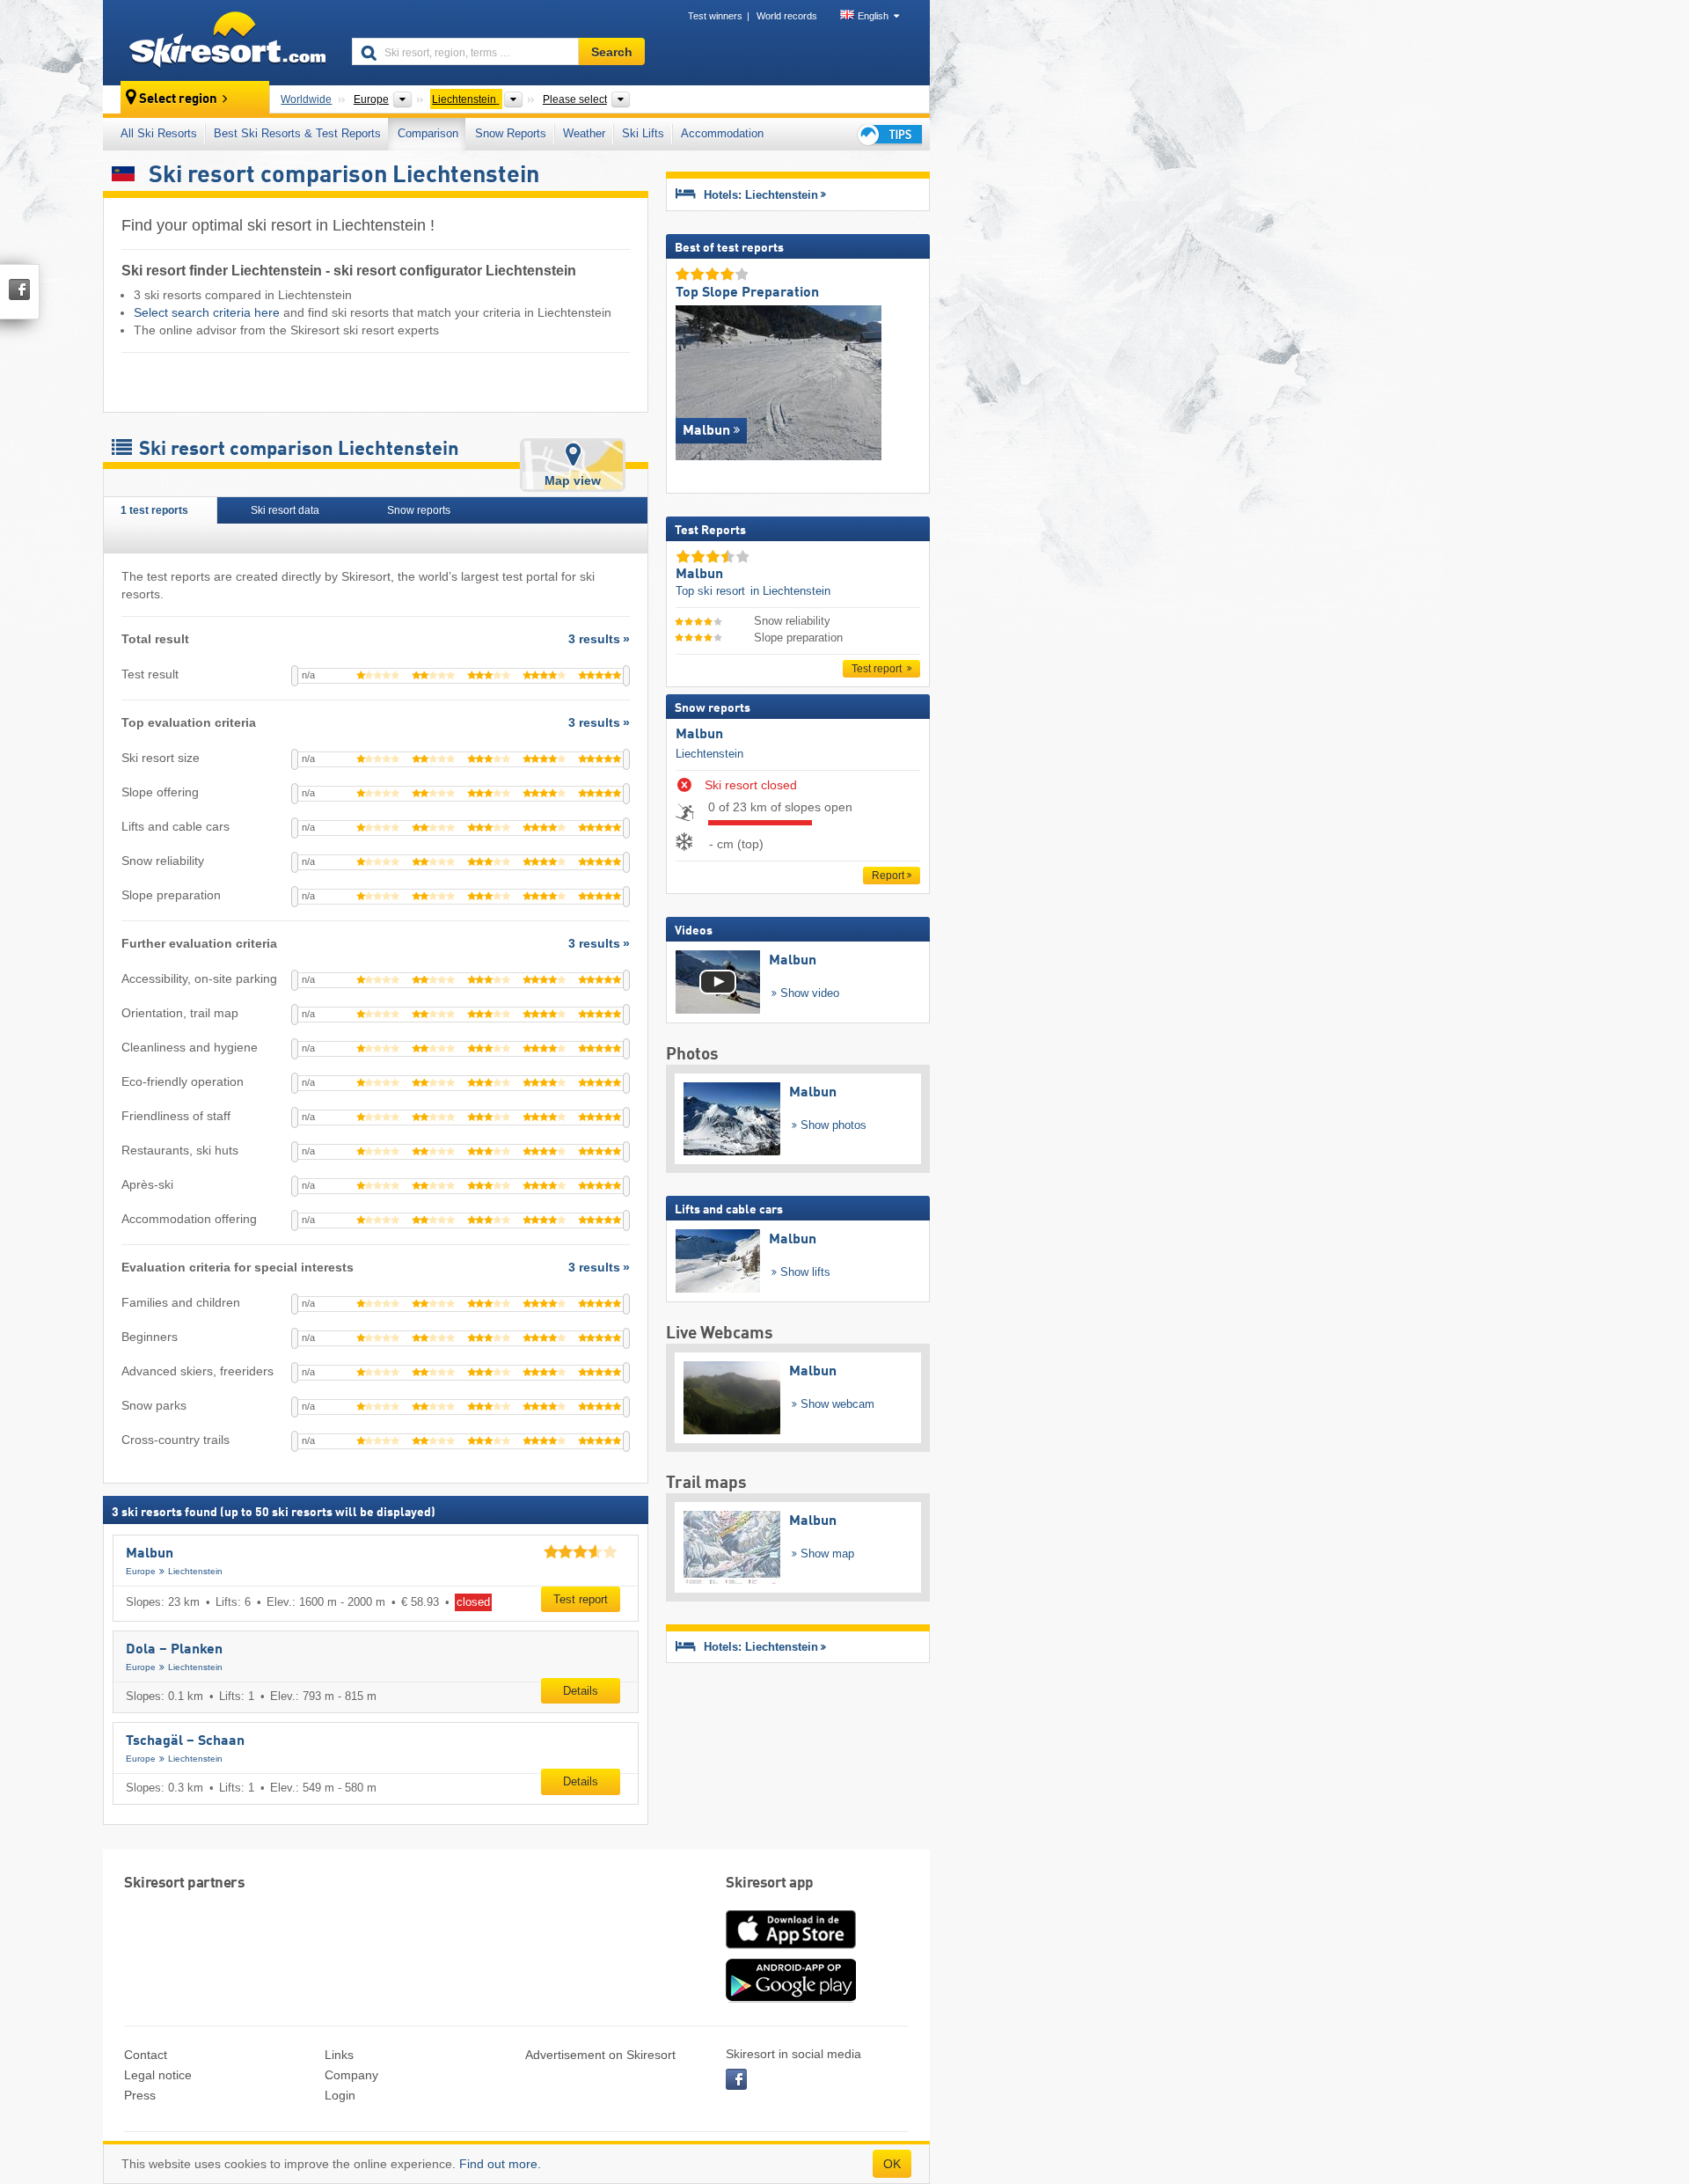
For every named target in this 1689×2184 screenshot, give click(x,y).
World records (787, 16)
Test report (581, 1599)
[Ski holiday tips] (888, 134)
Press (140, 2095)
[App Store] (791, 1950)
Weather (584, 133)
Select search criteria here (207, 312)
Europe (141, 1571)
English (873, 16)
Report (888, 876)
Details (581, 1691)
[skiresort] (219, 42)
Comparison (428, 133)
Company (351, 2075)
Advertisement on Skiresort (600, 2055)
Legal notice (158, 2075)
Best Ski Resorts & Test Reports (297, 133)
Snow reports (420, 510)
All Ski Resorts (159, 133)
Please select (575, 99)
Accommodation (722, 133)
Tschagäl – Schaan (185, 1741)
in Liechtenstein (790, 591)
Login (340, 2095)
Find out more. (500, 2164)
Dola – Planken (174, 1650)
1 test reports (156, 510)
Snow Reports (511, 133)
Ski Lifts (643, 133)
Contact (146, 2055)
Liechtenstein (195, 1571)
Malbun (150, 1554)
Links (339, 2055)
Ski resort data (286, 510)
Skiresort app (770, 1884)
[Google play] (791, 1998)
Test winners (715, 16)
